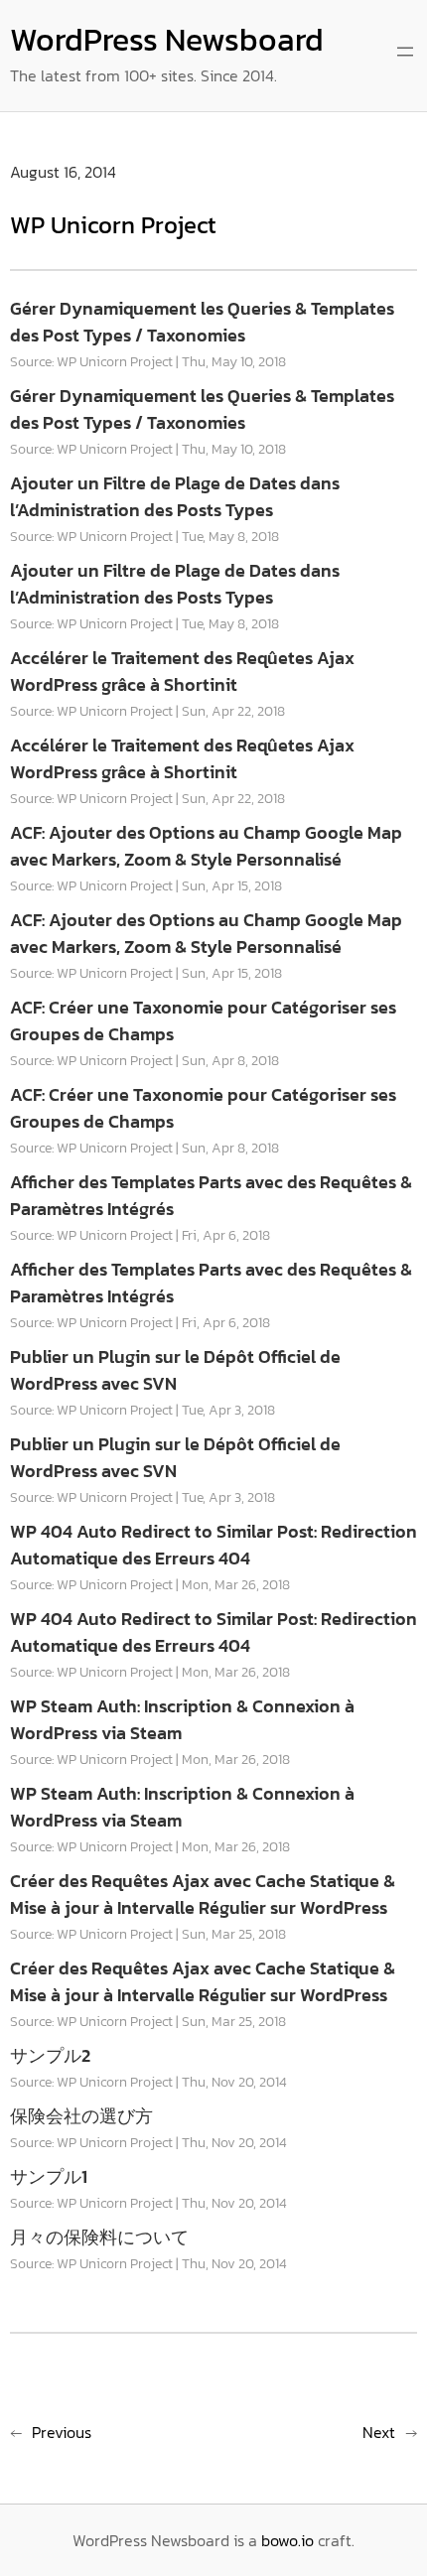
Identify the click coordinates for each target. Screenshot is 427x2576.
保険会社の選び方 (81, 2116)
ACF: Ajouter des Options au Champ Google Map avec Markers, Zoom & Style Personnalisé (206, 846)
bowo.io (287, 2540)
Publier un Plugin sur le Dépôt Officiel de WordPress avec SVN (175, 1370)
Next (379, 2432)
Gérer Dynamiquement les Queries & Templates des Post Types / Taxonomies (202, 322)
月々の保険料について (99, 2237)
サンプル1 (49, 2176)
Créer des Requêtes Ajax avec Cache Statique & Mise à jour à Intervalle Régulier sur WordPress (203, 1894)
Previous (62, 2432)
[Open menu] (405, 52)
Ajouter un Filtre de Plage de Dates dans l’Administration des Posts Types (175, 496)
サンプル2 (50, 2055)
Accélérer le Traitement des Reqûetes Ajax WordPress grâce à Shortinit (182, 671)
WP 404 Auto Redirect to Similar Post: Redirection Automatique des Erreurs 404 (213, 1545)
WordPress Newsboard (167, 40)
